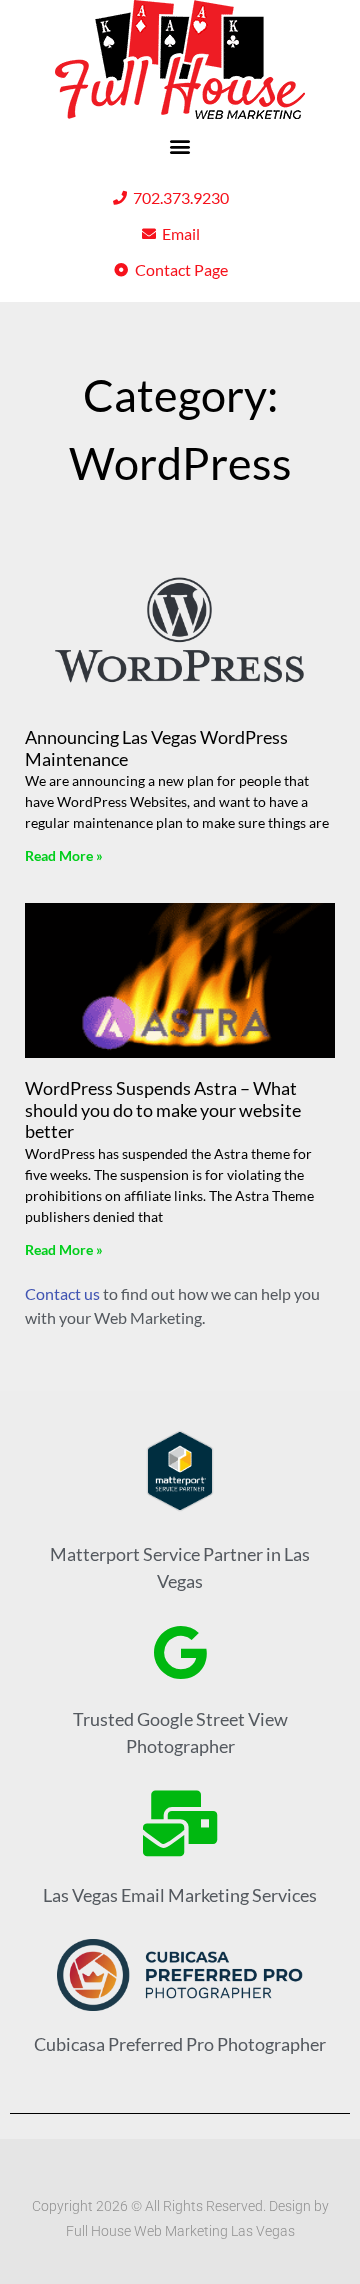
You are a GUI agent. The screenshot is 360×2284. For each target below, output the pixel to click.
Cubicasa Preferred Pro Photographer (180, 2044)
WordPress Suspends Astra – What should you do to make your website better (163, 1109)
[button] (180, 145)
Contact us (62, 1293)
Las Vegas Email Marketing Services (180, 1895)
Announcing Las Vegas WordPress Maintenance (156, 748)
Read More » (64, 855)
